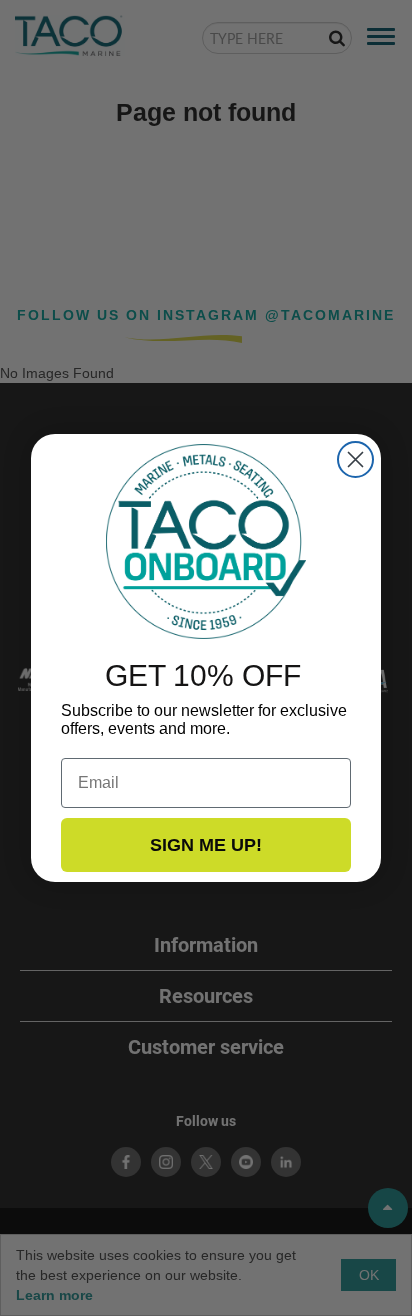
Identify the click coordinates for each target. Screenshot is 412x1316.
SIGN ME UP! (206, 845)
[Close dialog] (355, 459)
